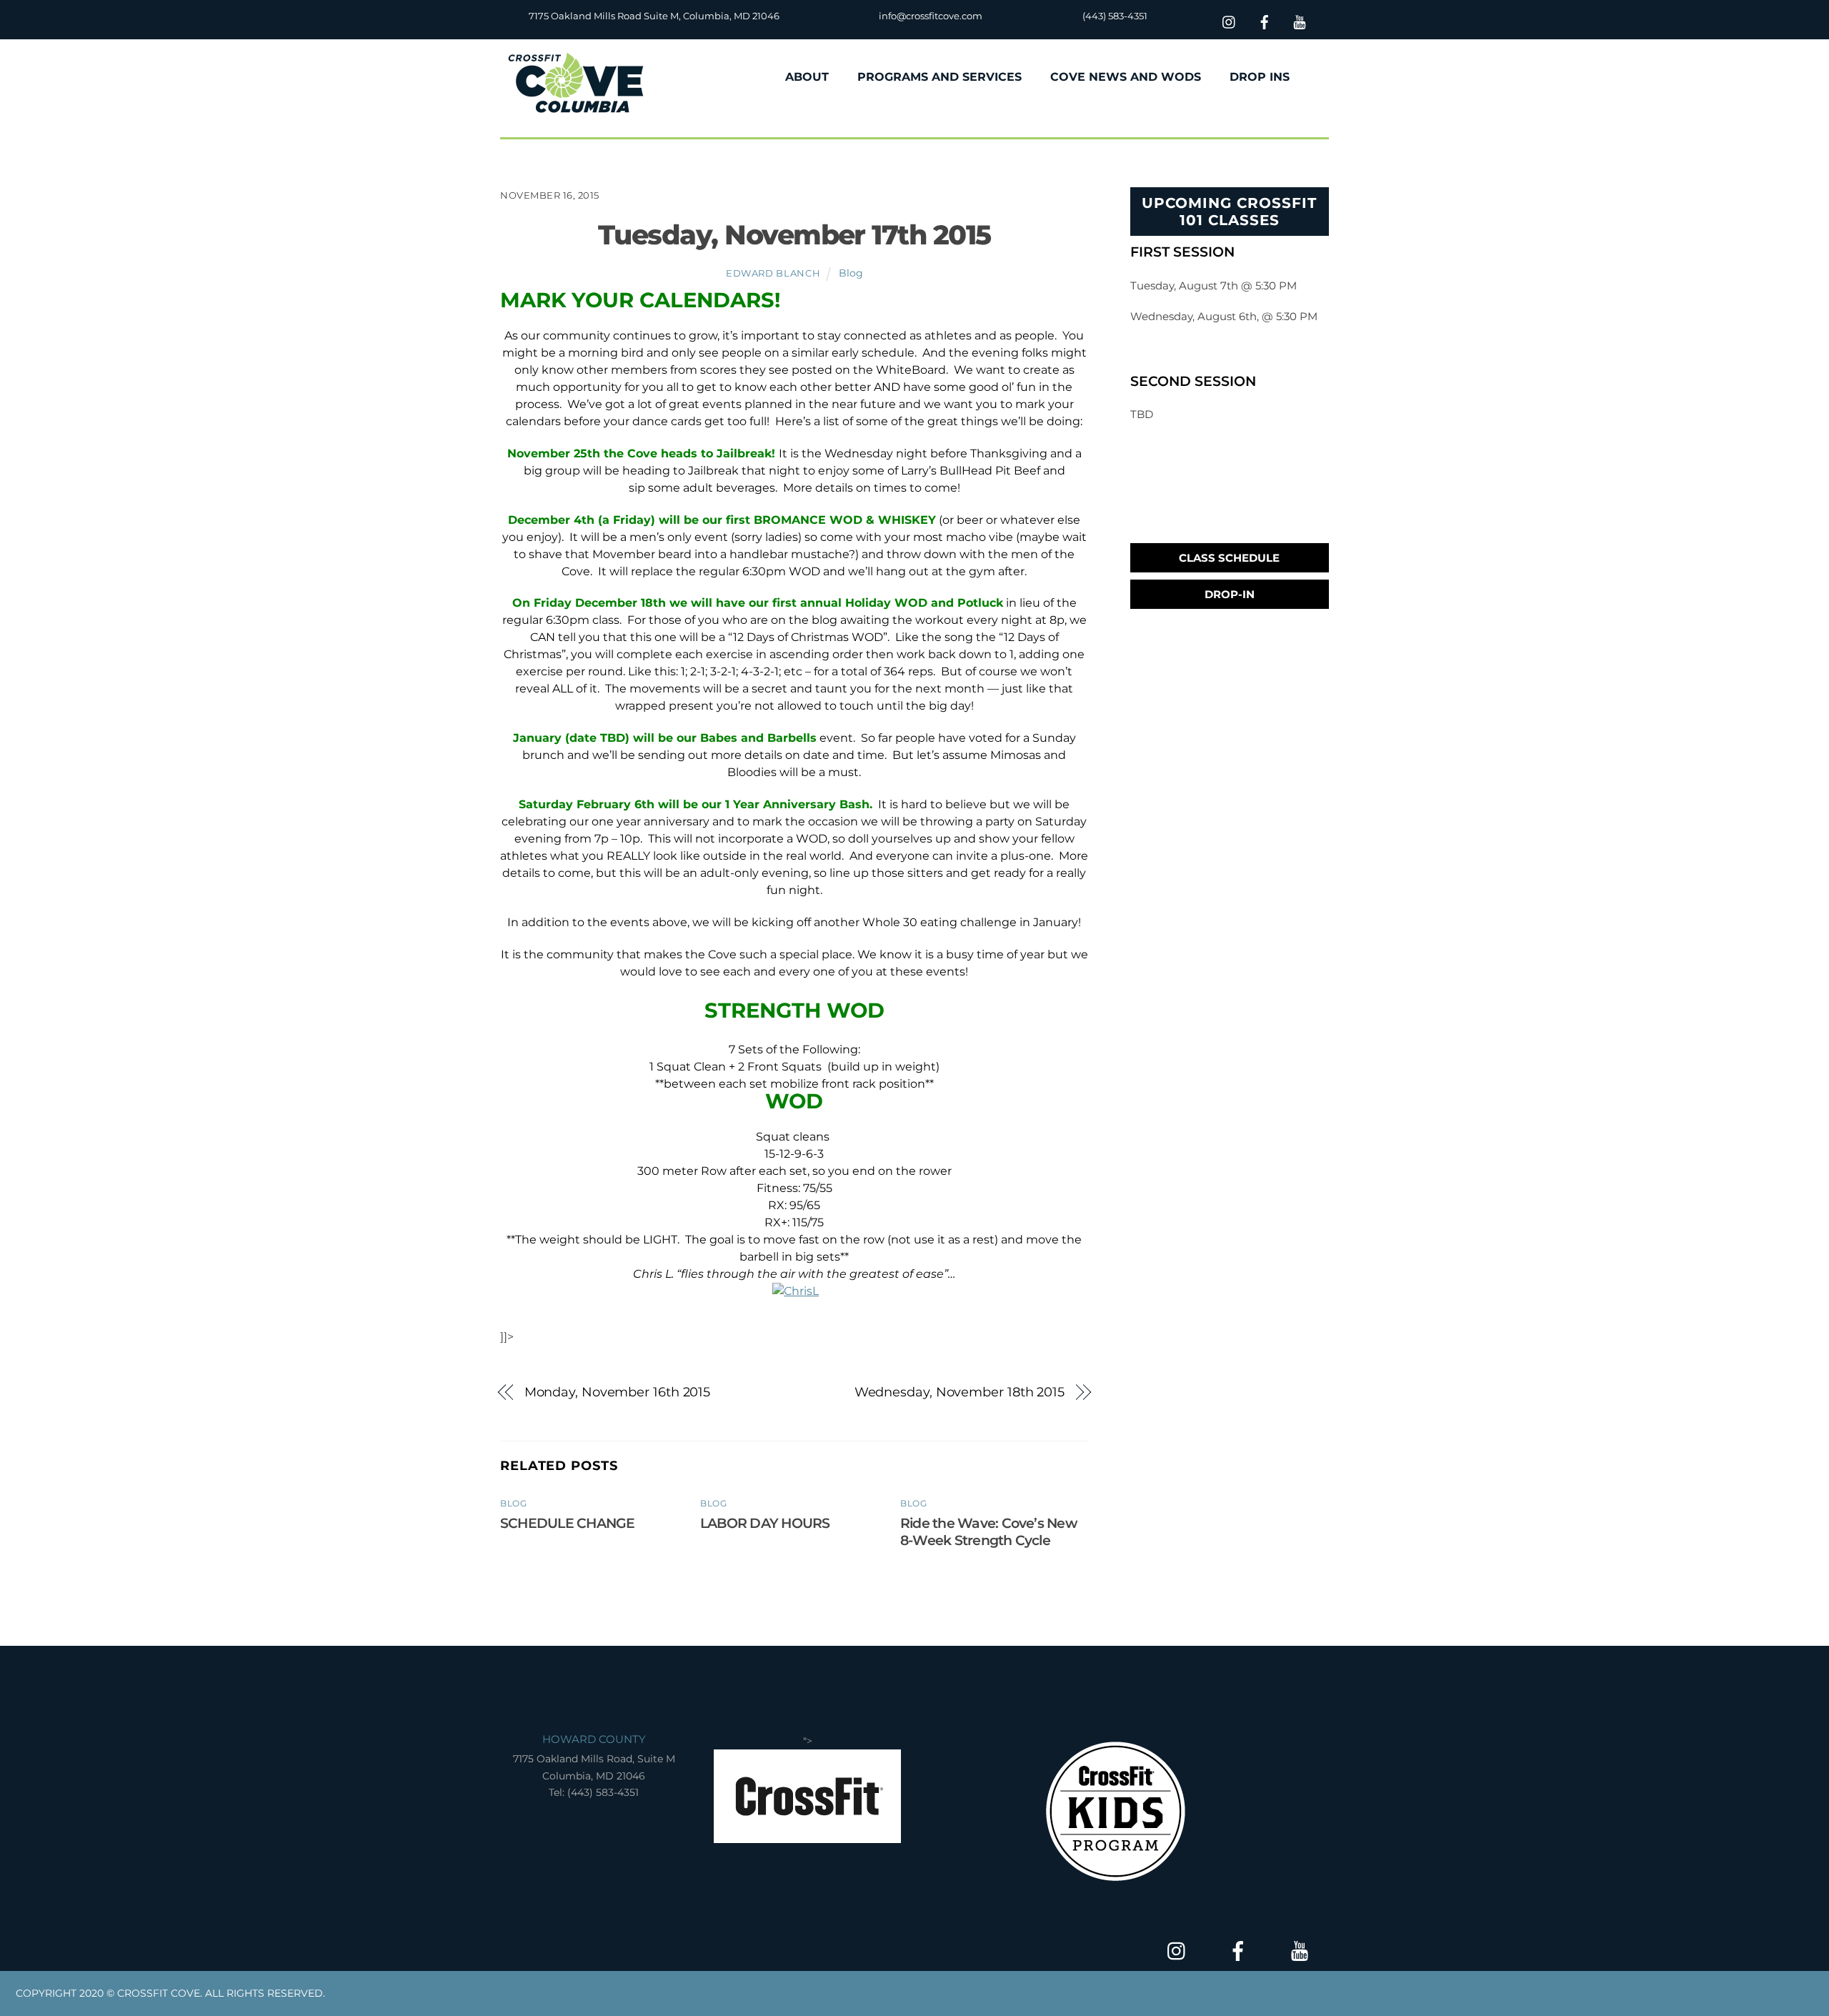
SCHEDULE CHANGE (567, 1523)
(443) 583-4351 (1115, 16)
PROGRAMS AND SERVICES (940, 77)
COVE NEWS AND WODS (1126, 77)
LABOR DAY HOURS (765, 1523)
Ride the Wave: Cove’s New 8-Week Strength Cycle (988, 1531)
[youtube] (1300, 20)
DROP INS (1260, 77)
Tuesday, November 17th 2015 (794, 235)
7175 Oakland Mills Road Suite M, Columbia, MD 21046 (654, 16)
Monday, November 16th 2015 (618, 1392)
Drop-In (1230, 594)
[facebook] (1265, 20)
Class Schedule (1229, 558)
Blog (851, 273)
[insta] (1230, 20)
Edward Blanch (773, 273)
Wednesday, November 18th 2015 (960, 1392)
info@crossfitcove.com (931, 16)
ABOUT (807, 77)
